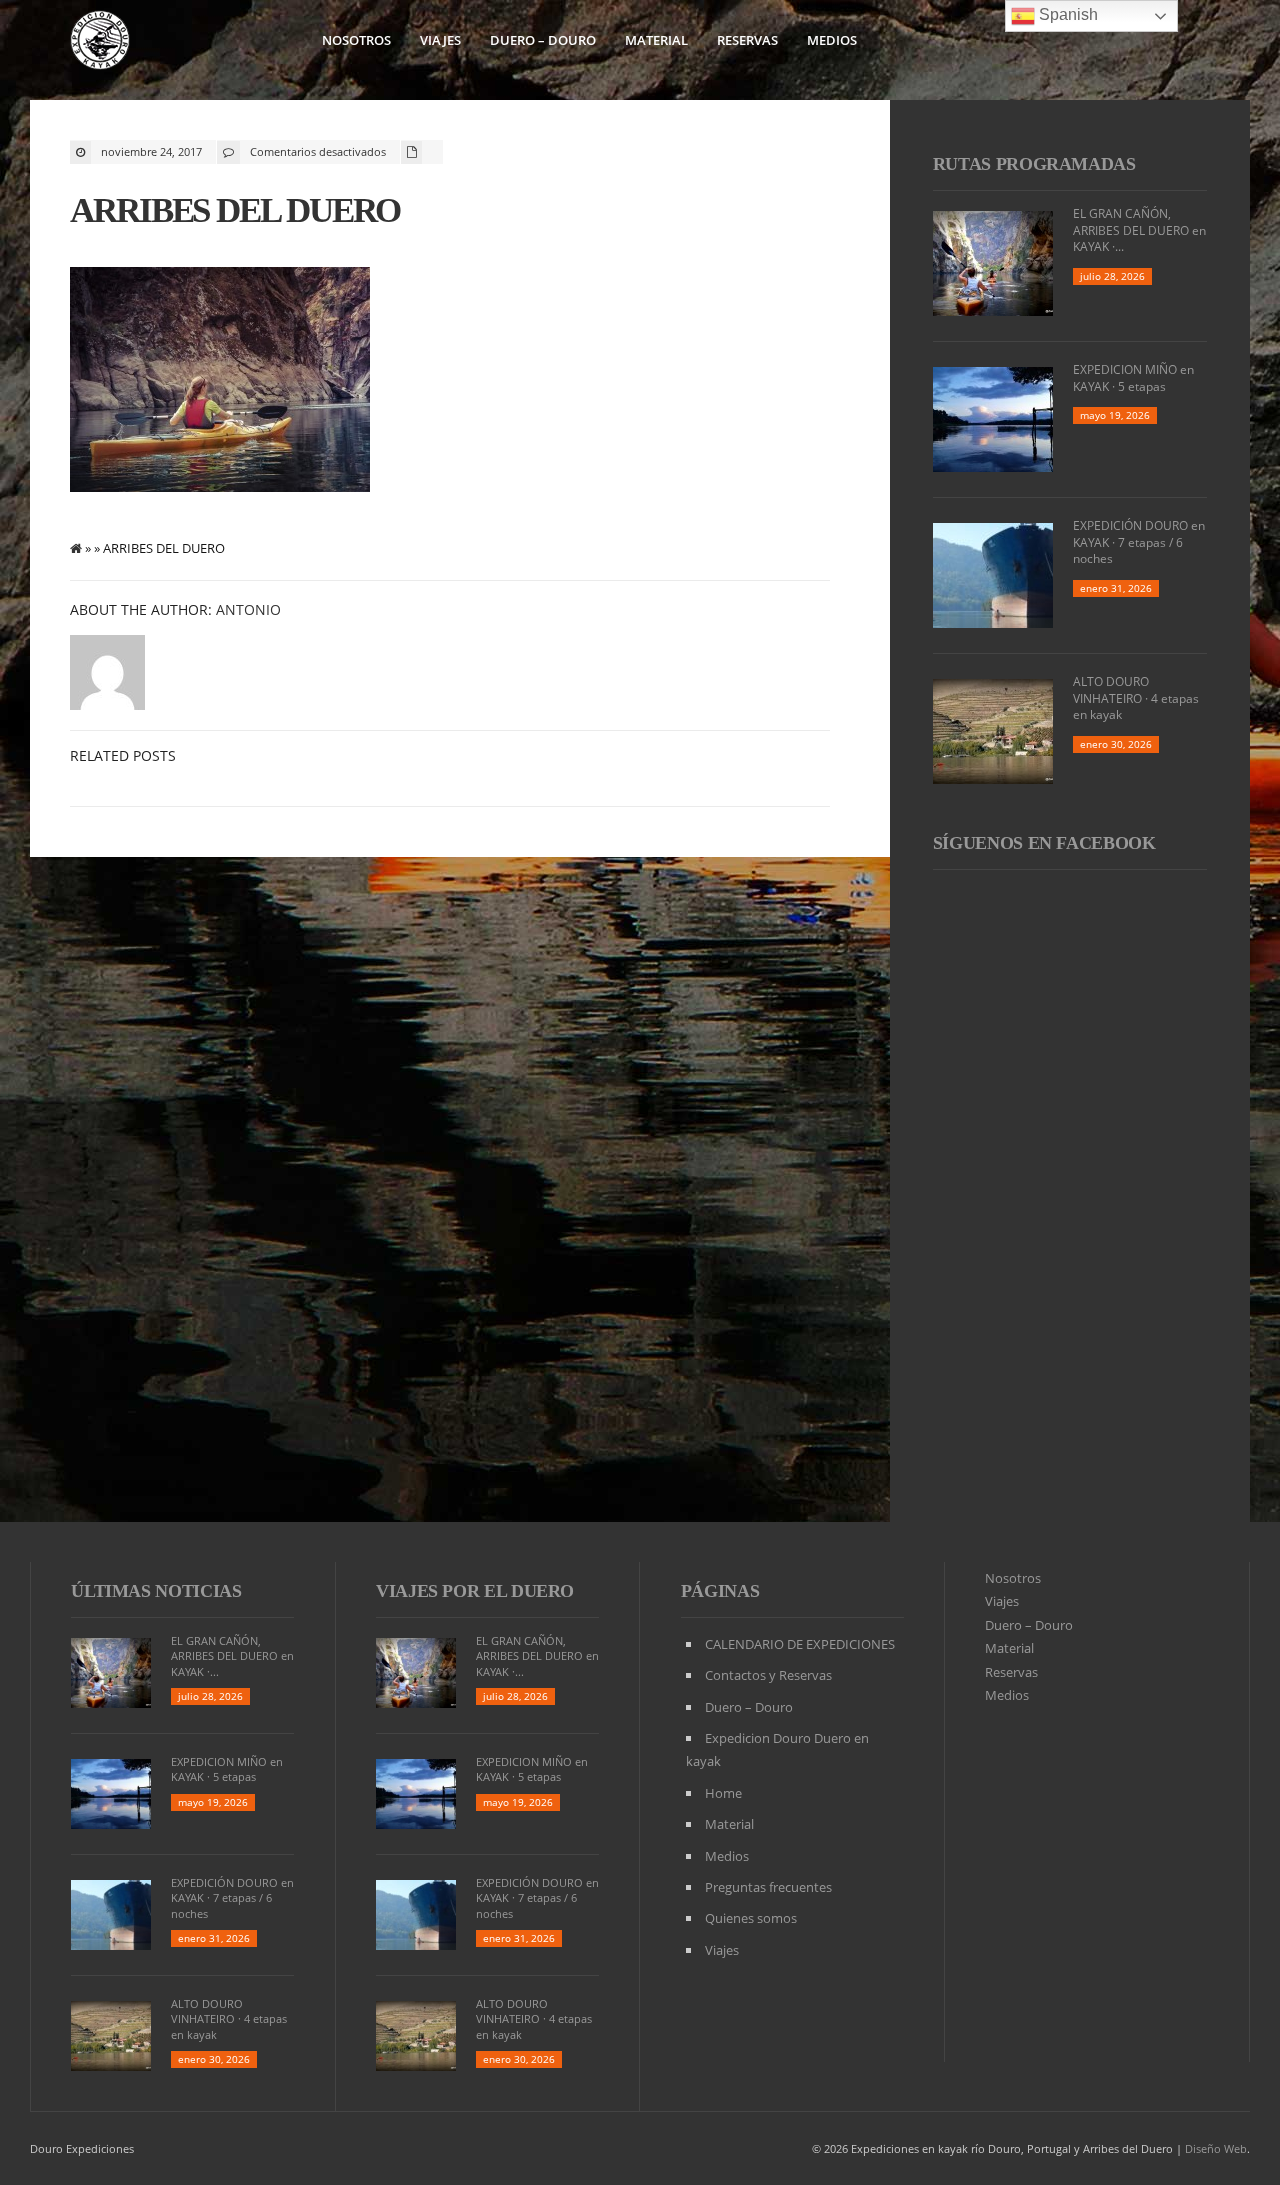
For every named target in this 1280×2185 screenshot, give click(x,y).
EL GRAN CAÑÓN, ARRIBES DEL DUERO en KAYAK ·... (1139, 230)
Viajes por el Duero (475, 1591)
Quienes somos (751, 1918)
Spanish (1066, 14)
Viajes (440, 40)
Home (723, 1793)
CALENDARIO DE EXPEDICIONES (800, 1644)
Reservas (747, 40)
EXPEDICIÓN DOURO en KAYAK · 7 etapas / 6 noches (1139, 542)
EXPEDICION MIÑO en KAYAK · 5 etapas (1133, 378)
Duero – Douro (543, 40)
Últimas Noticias (156, 1591)
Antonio (248, 609)
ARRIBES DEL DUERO (235, 210)
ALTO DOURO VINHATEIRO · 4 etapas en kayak (1136, 698)
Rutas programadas (1034, 164)
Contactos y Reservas (768, 1675)
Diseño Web (1216, 2148)
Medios (832, 40)
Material (656, 40)
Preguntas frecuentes (768, 1887)
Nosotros (356, 40)
